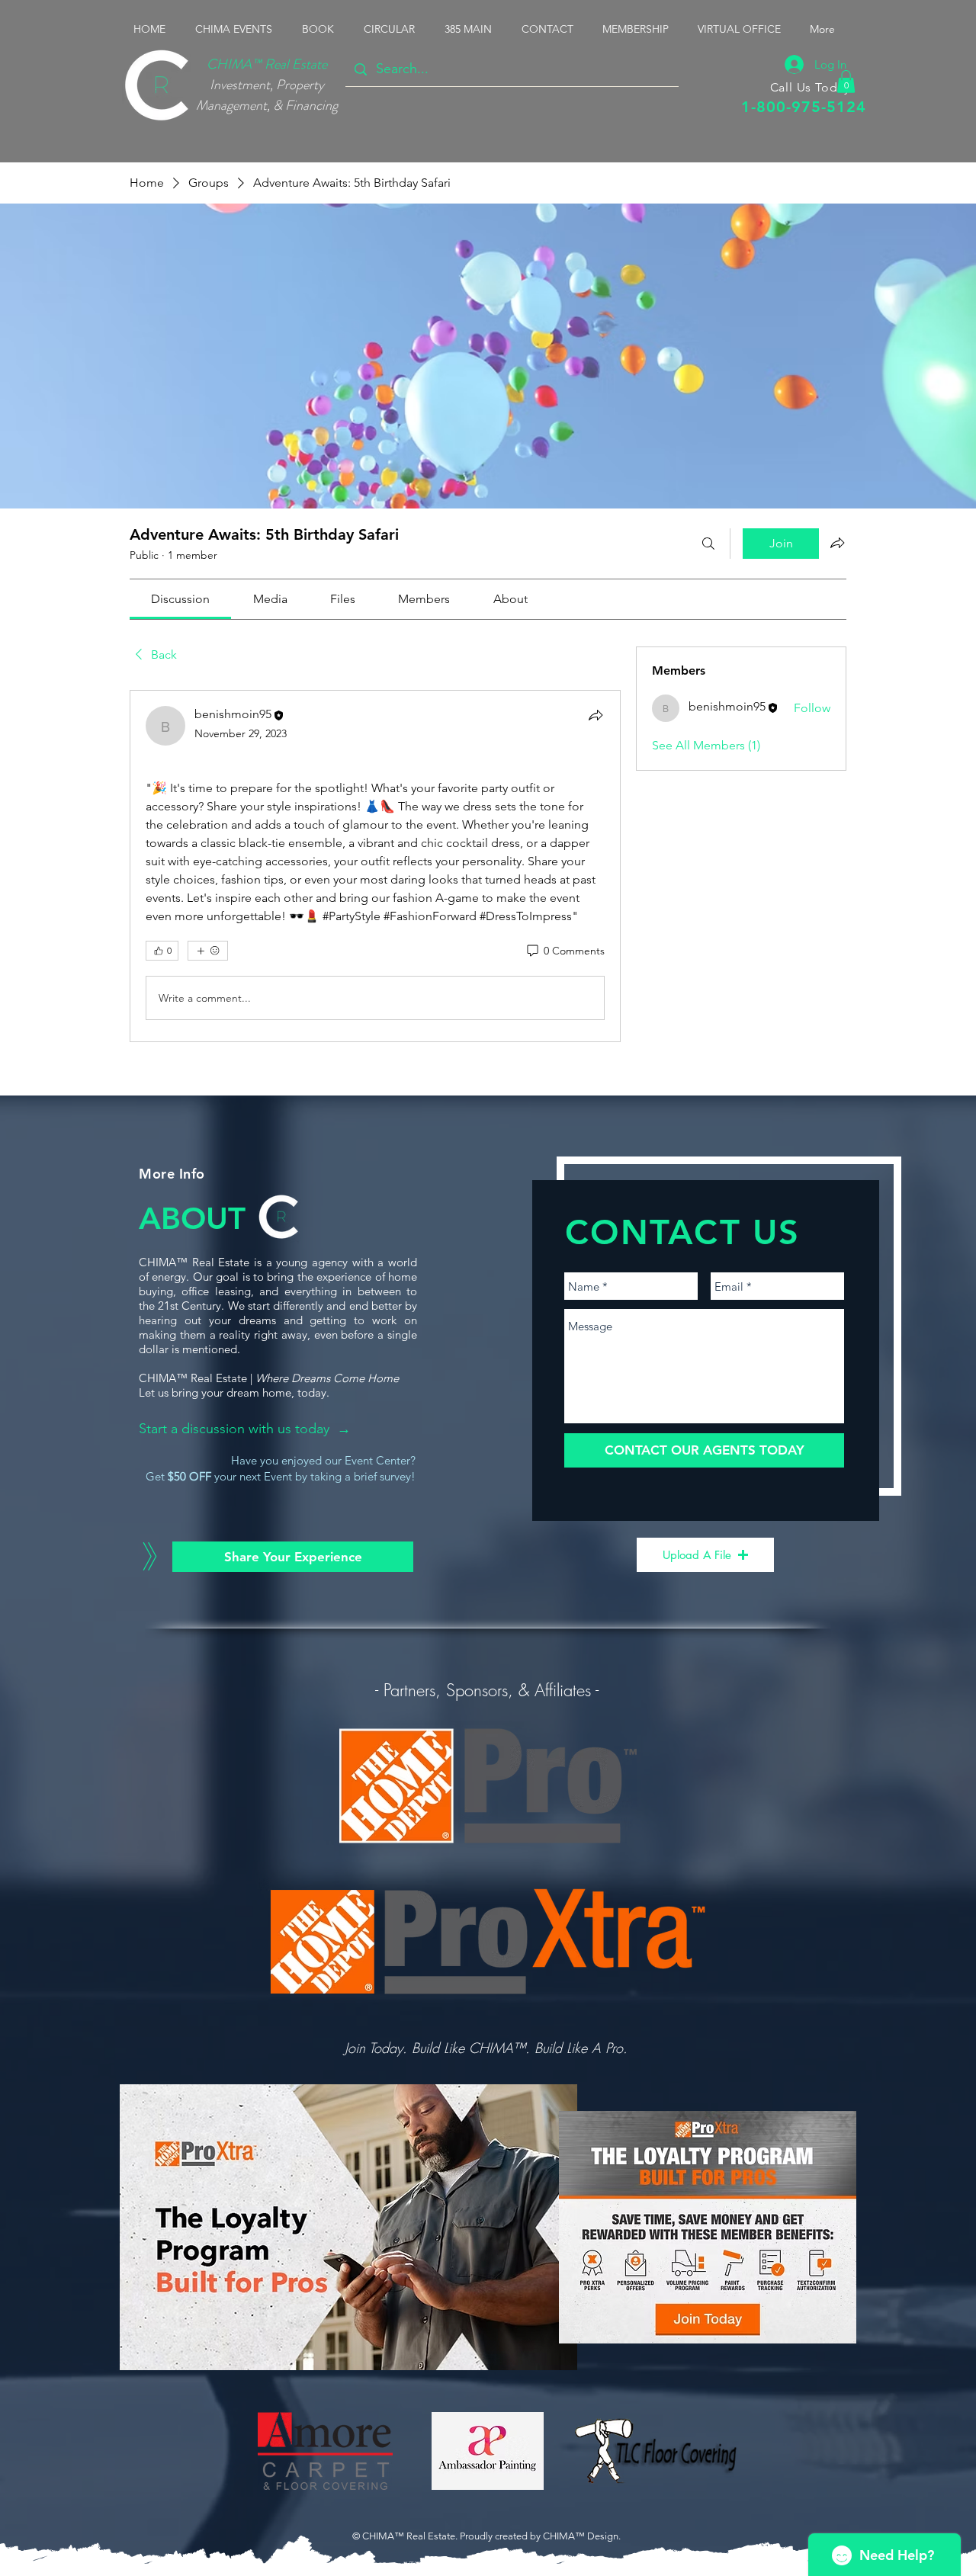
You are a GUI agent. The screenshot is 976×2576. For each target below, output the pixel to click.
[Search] (708, 544)
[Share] (596, 715)
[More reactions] (208, 951)
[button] (237, 29)
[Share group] (837, 543)
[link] (180, 599)
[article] (375, 866)
